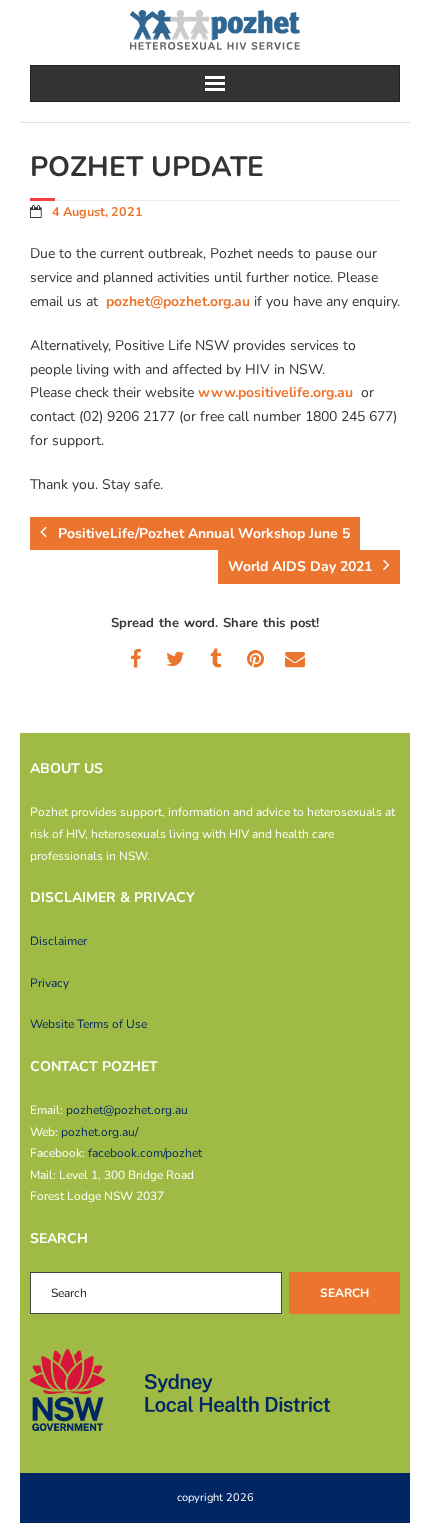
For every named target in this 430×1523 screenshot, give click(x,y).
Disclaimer (58, 941)
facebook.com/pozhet (145, 1153)
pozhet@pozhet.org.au (178, 301)
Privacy (49, 983)
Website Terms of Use (88, 1024)
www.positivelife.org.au (275, 392)
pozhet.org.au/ (99, 1132)
